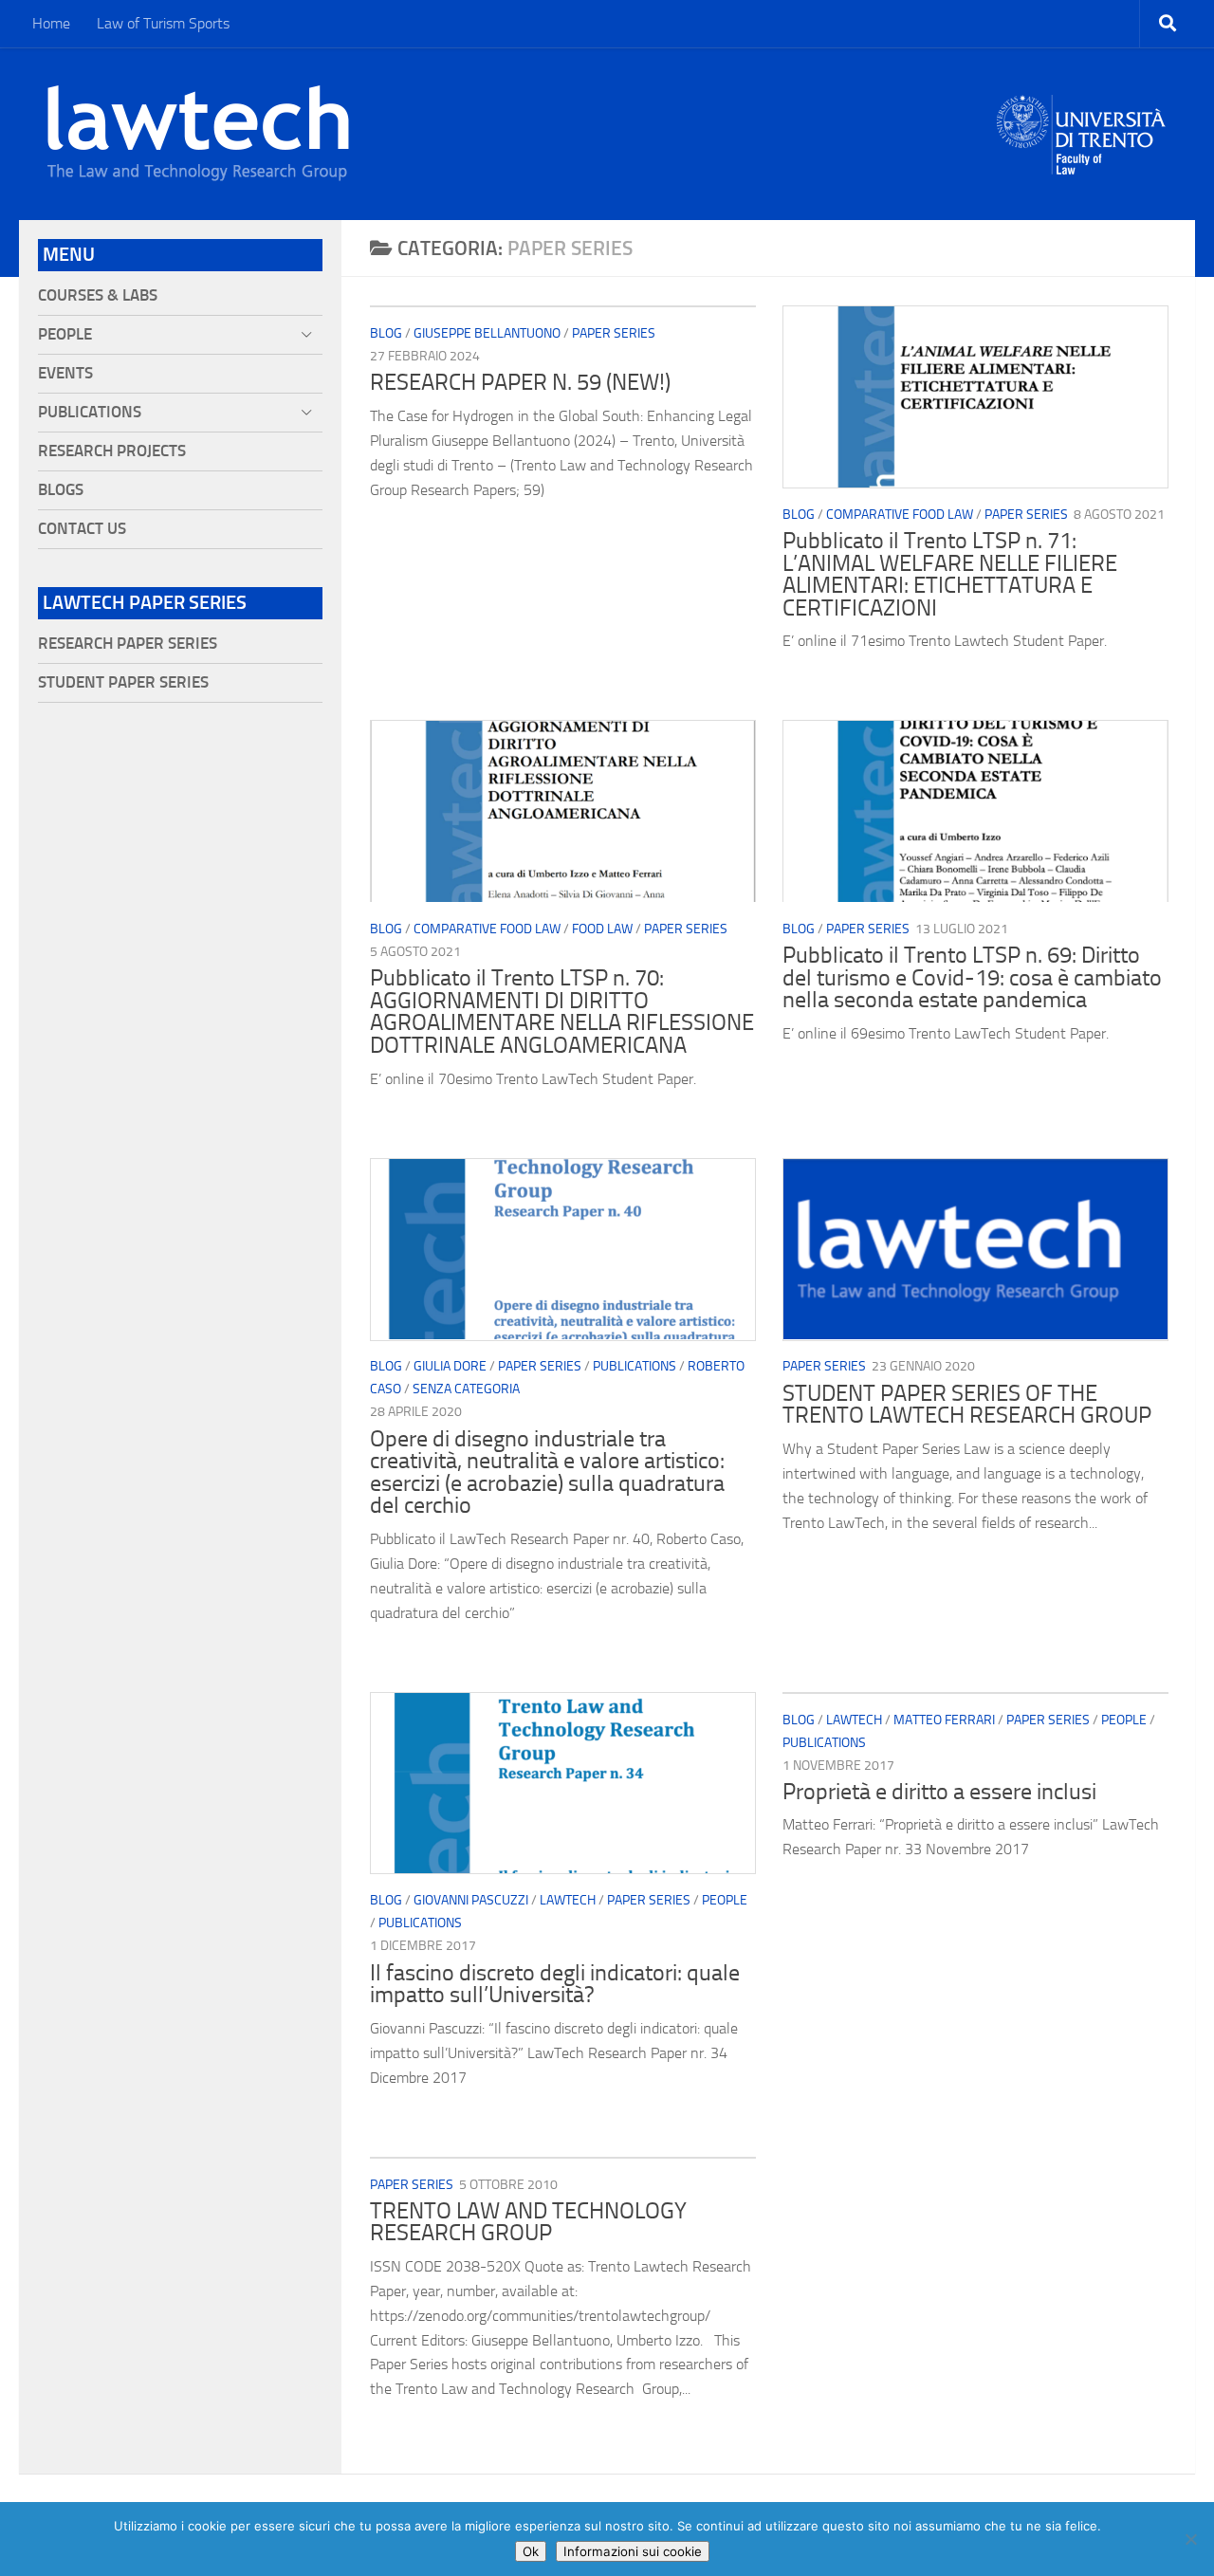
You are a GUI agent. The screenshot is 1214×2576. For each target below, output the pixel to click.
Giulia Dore (450, 1366)
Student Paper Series (123, 682)
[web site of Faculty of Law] (1082, 163)
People (725, 1900)
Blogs (61, 490)
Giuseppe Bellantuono (487, 333)
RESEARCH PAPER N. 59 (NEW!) (520, 382)
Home (51, 23)
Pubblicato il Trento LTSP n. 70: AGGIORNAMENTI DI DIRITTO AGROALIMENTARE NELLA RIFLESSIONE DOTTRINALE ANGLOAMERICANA (562, 1012)
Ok (531, 2551)
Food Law (602, 929)
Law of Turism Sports (163, 23)
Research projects (112, 451)
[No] (1190, 2539)
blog (386, 333)
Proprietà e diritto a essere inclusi (939, 1792)
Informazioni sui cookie (633, 2551)
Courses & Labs (98, 295)
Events (65, 373)
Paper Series (614, 333)
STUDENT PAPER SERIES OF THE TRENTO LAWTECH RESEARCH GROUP (967, 1405)
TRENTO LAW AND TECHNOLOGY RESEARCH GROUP (528, 2222)
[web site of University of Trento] (1082, 123)
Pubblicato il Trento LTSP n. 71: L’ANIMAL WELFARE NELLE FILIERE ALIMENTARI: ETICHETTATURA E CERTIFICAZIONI (950, 574)
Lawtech (568, 1900)
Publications (635, 1366)
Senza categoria (466, 1389)
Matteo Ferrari (944, 1720)
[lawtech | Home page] (198, 134)
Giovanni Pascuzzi (471, 1900)
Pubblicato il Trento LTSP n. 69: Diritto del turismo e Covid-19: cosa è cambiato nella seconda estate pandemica (972, 977)
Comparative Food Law (900, 515)
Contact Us (82, 529)
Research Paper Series (128, 644)
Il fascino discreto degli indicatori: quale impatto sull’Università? (555, 1984)
